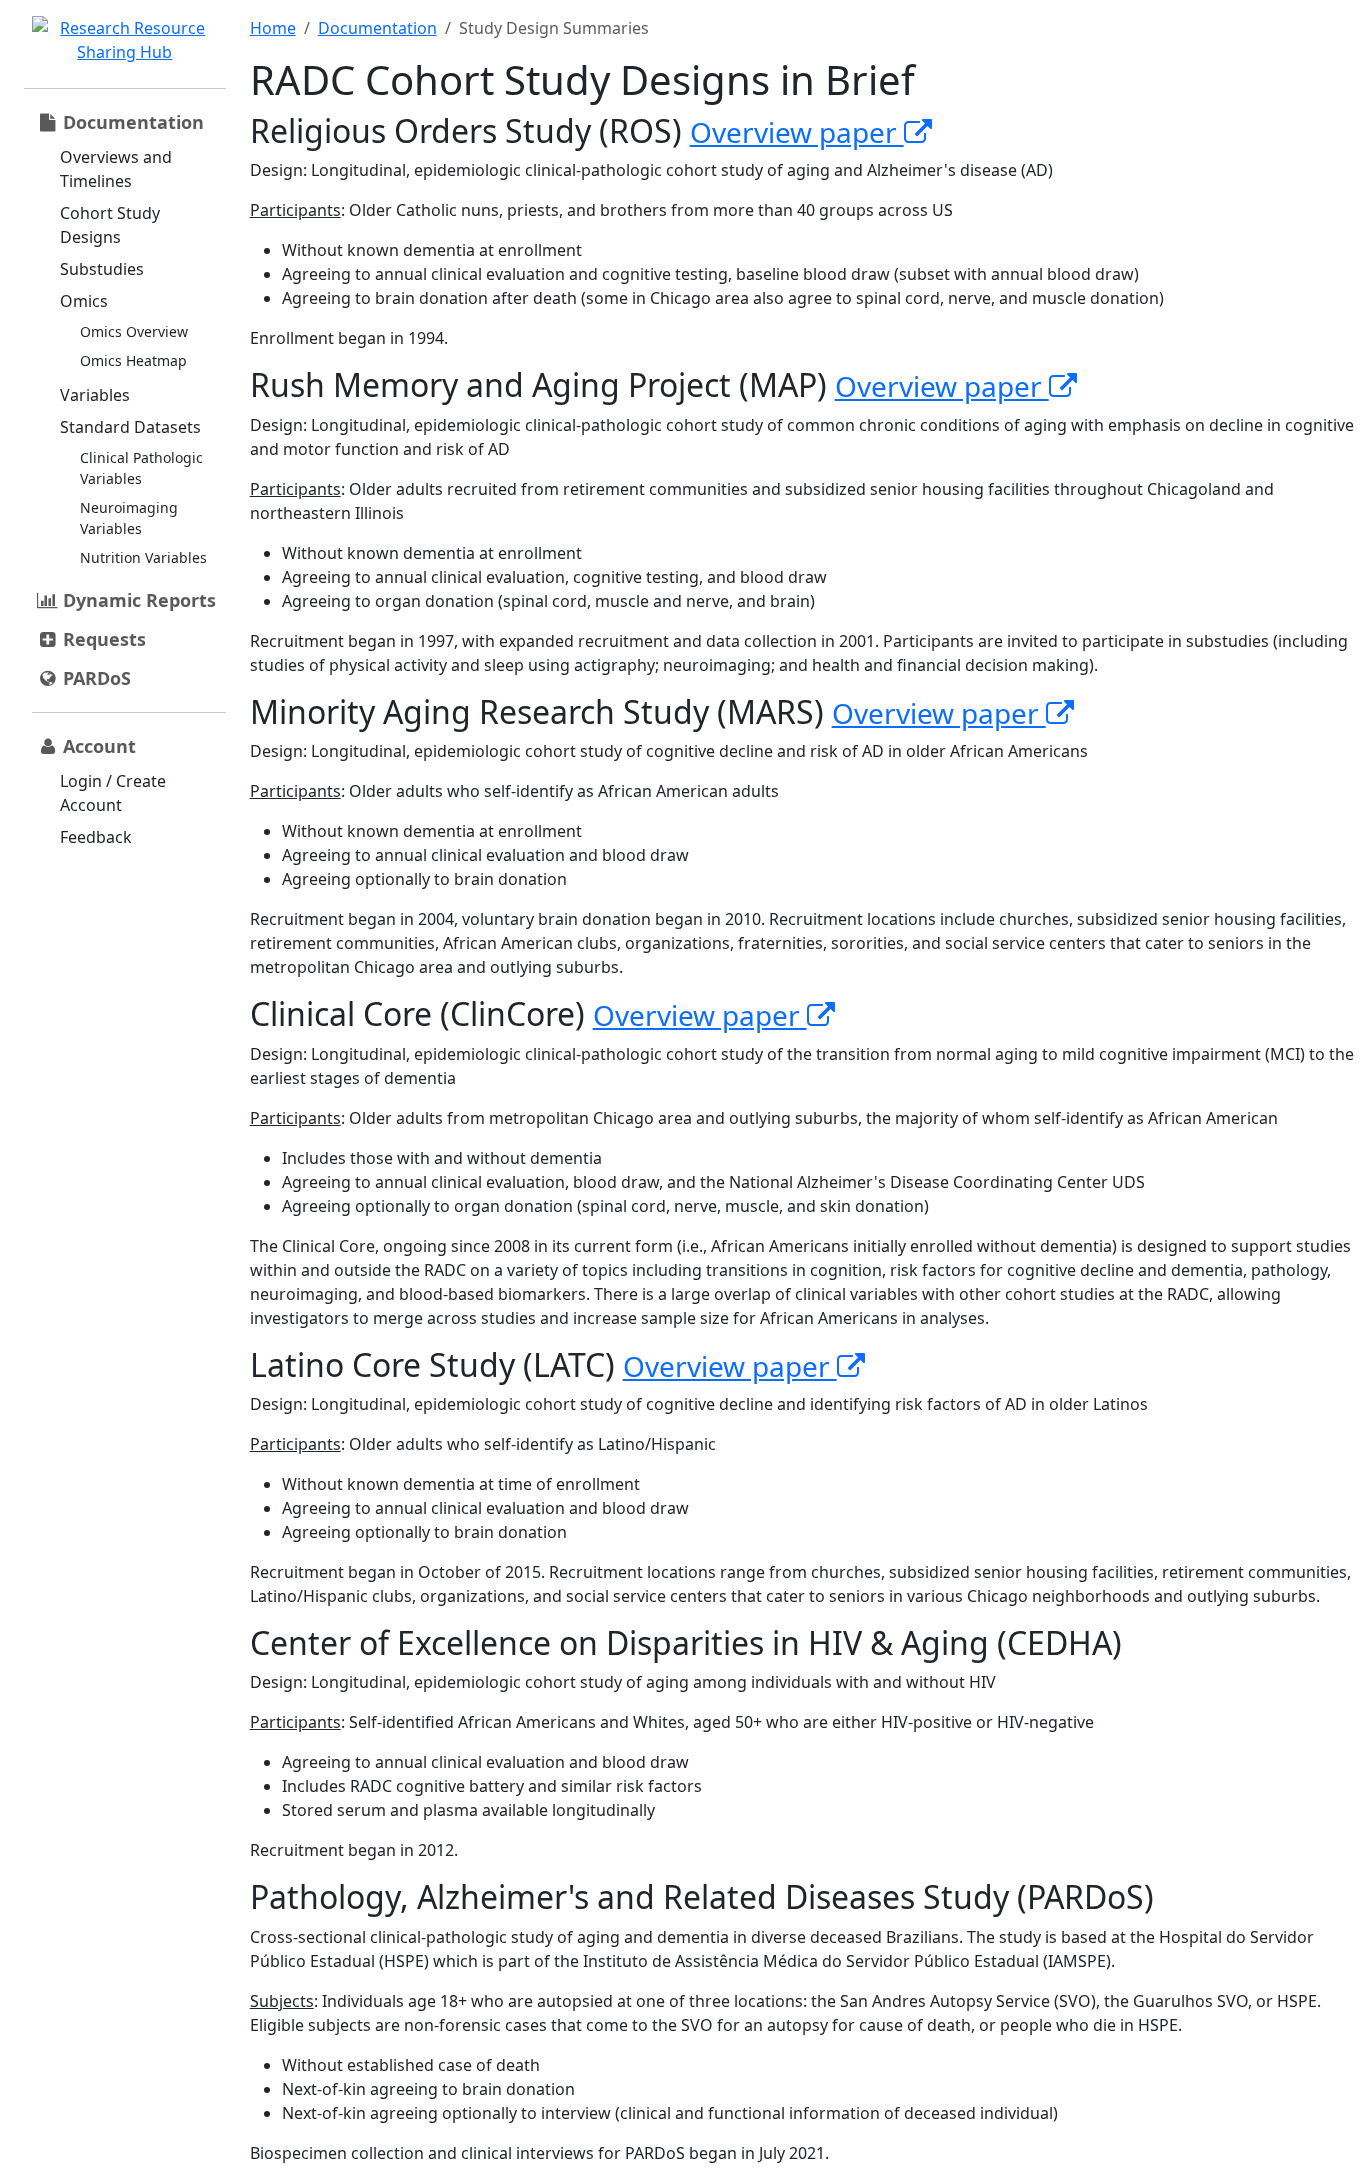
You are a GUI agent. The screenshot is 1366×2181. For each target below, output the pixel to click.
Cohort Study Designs (110, 225)
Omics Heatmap (133, 360)
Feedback (96, 837)
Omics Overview (134, 331)
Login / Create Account (113, 793)
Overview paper (797, 132)
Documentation (377, 28)
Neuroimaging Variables (129, 518)
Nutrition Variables (143, 557)
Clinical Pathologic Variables (141, 468)
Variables (95, 395)
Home (273, 28)
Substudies (102, 269)
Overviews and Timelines (116, 169)
